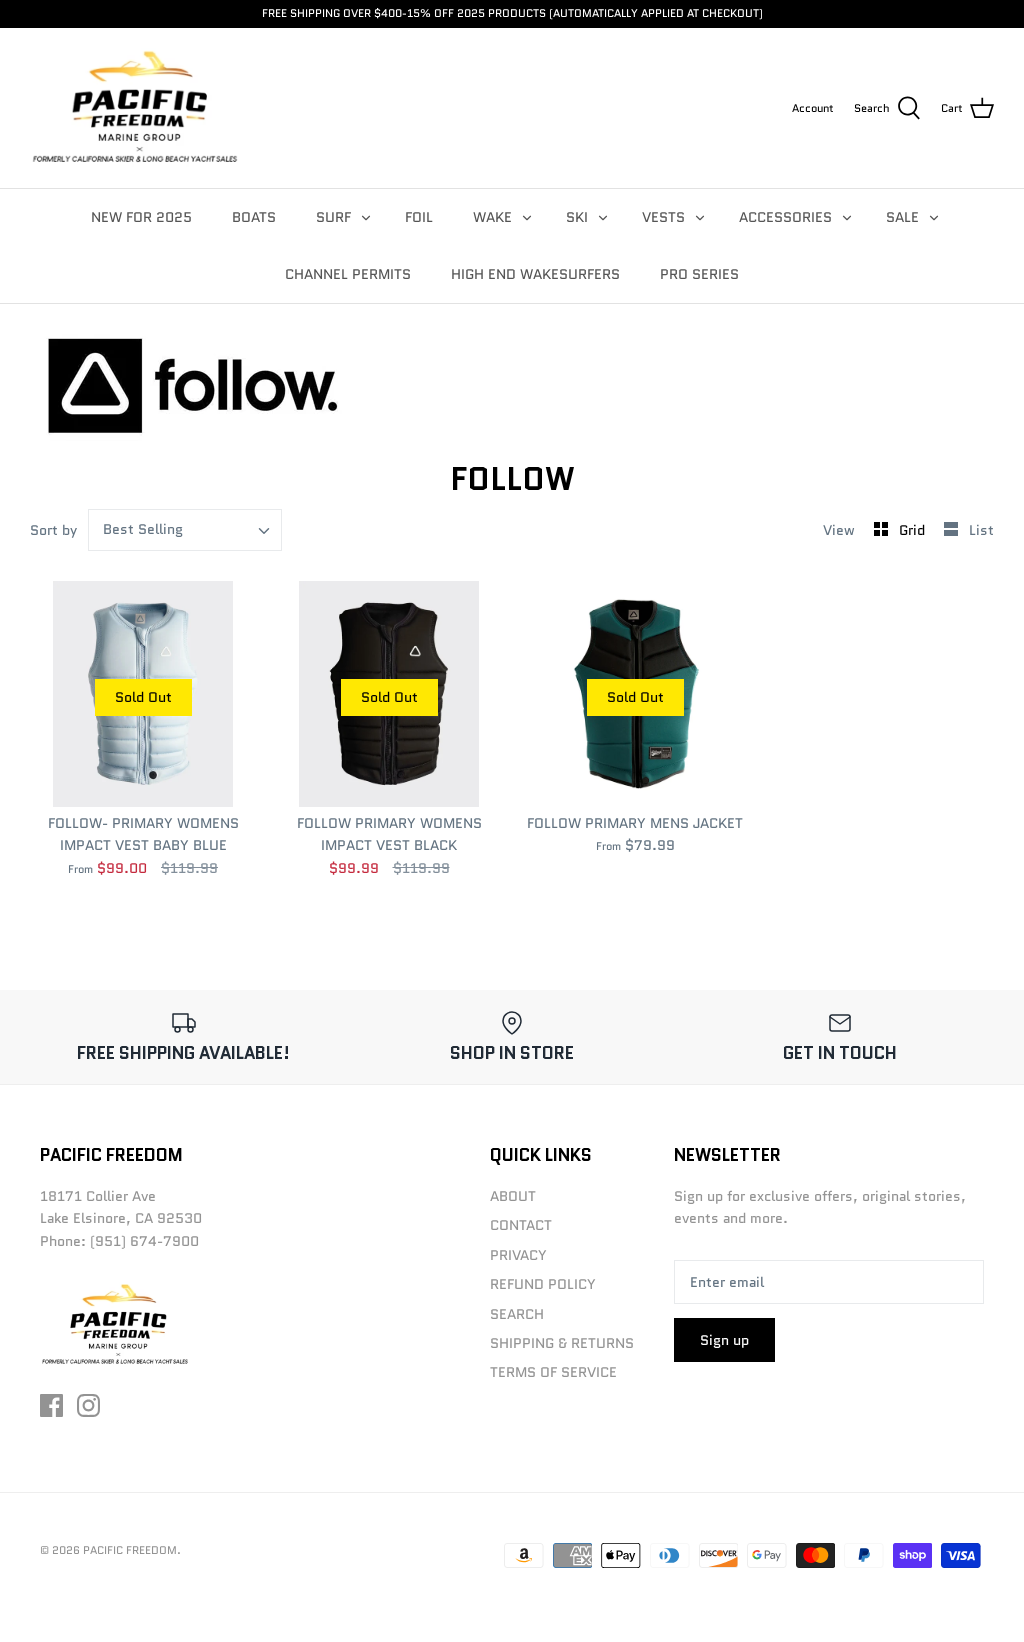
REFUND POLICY (543, 1284)
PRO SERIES (699, 274)
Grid (914, 530)
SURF (333, 217)
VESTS (663, 217)
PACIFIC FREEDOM (130, 1550)
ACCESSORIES (785, 217)
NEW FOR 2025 (141, 217)
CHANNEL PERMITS (348, 274)
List (981, 530)
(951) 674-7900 (144, 1241)
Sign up (724, 1340)
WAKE (492, 217)
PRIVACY (518, 1255)
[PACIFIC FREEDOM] (135, 108)
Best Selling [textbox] (143, 529)
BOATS (254, 217)
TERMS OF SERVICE (553, 1372)
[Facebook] (51, 1405)
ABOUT (513, 1196)
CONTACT (521, 1225)
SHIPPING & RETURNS (562, 1343)
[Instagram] (88, 1405)
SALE (902, 217)
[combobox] (185, 530)
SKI (577, 217)
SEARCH (517, 1314)
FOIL (419, 217)
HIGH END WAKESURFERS (535, 274)
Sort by (53, 530)
